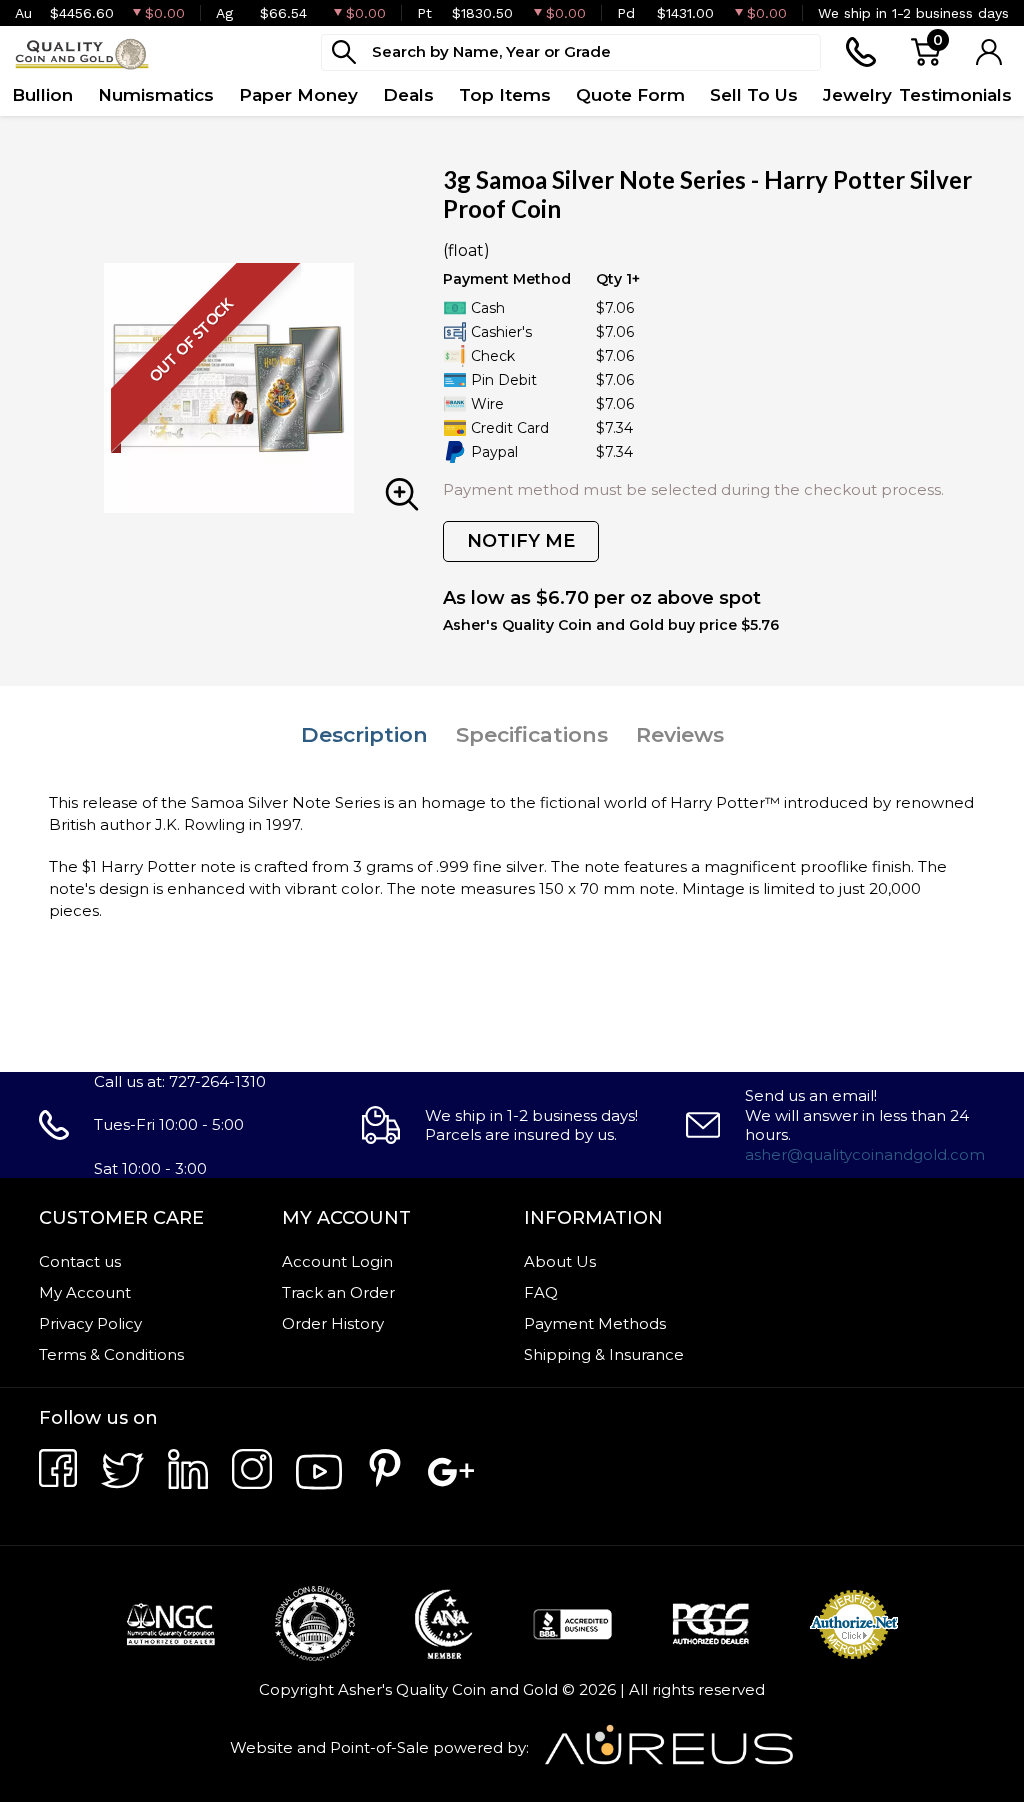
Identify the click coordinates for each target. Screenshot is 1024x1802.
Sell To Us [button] (754, 95)
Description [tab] (364, 734)
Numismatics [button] (156, 95)
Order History (333, 1323)
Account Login (337, 1261)
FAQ (541, 1292)
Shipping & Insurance (604, 1354)
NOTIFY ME (521, 541)
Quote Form (630, 95)
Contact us (80, 1261)
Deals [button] (408, 95)
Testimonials (955, 95)
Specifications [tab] (532, 734)
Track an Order (338, 1292)
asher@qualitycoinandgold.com (865, 1154)
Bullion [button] (42, 95)
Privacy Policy (90, 1323)
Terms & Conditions (111, 1354)
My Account (85, 1292)
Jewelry (857, 95)
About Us (560, 1261)
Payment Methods (595, 1323)
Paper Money (298, 95)
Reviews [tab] (680, 734)
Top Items (505, 95)
